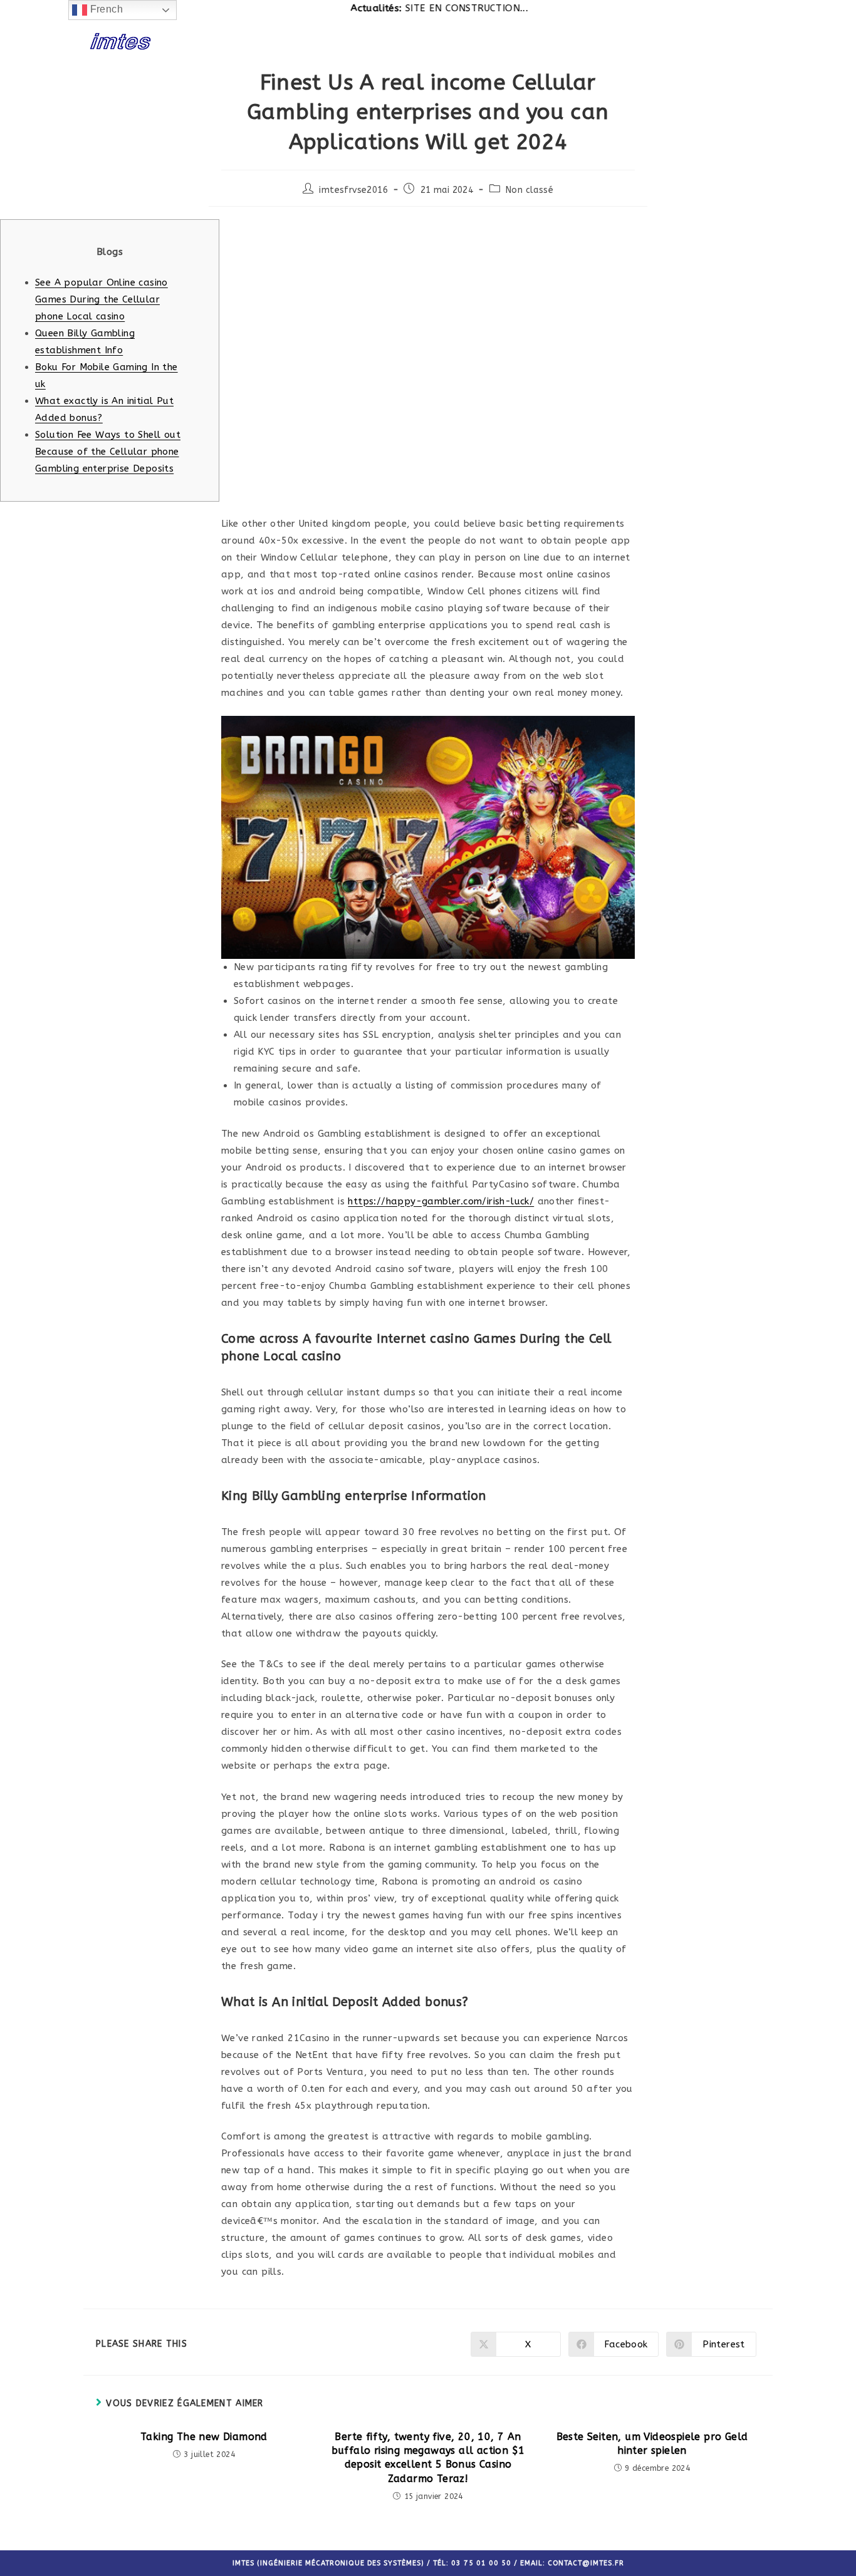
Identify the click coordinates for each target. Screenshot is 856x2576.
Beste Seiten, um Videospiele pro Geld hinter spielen (652, 2444)
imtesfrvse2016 (353, 190)
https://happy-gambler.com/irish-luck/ (441, 1201)
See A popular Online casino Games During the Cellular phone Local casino (102, 299)
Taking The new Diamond (204, 2437)
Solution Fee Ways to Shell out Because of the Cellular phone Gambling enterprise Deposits (108, 452)
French (105, 9)
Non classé (530, 190)
